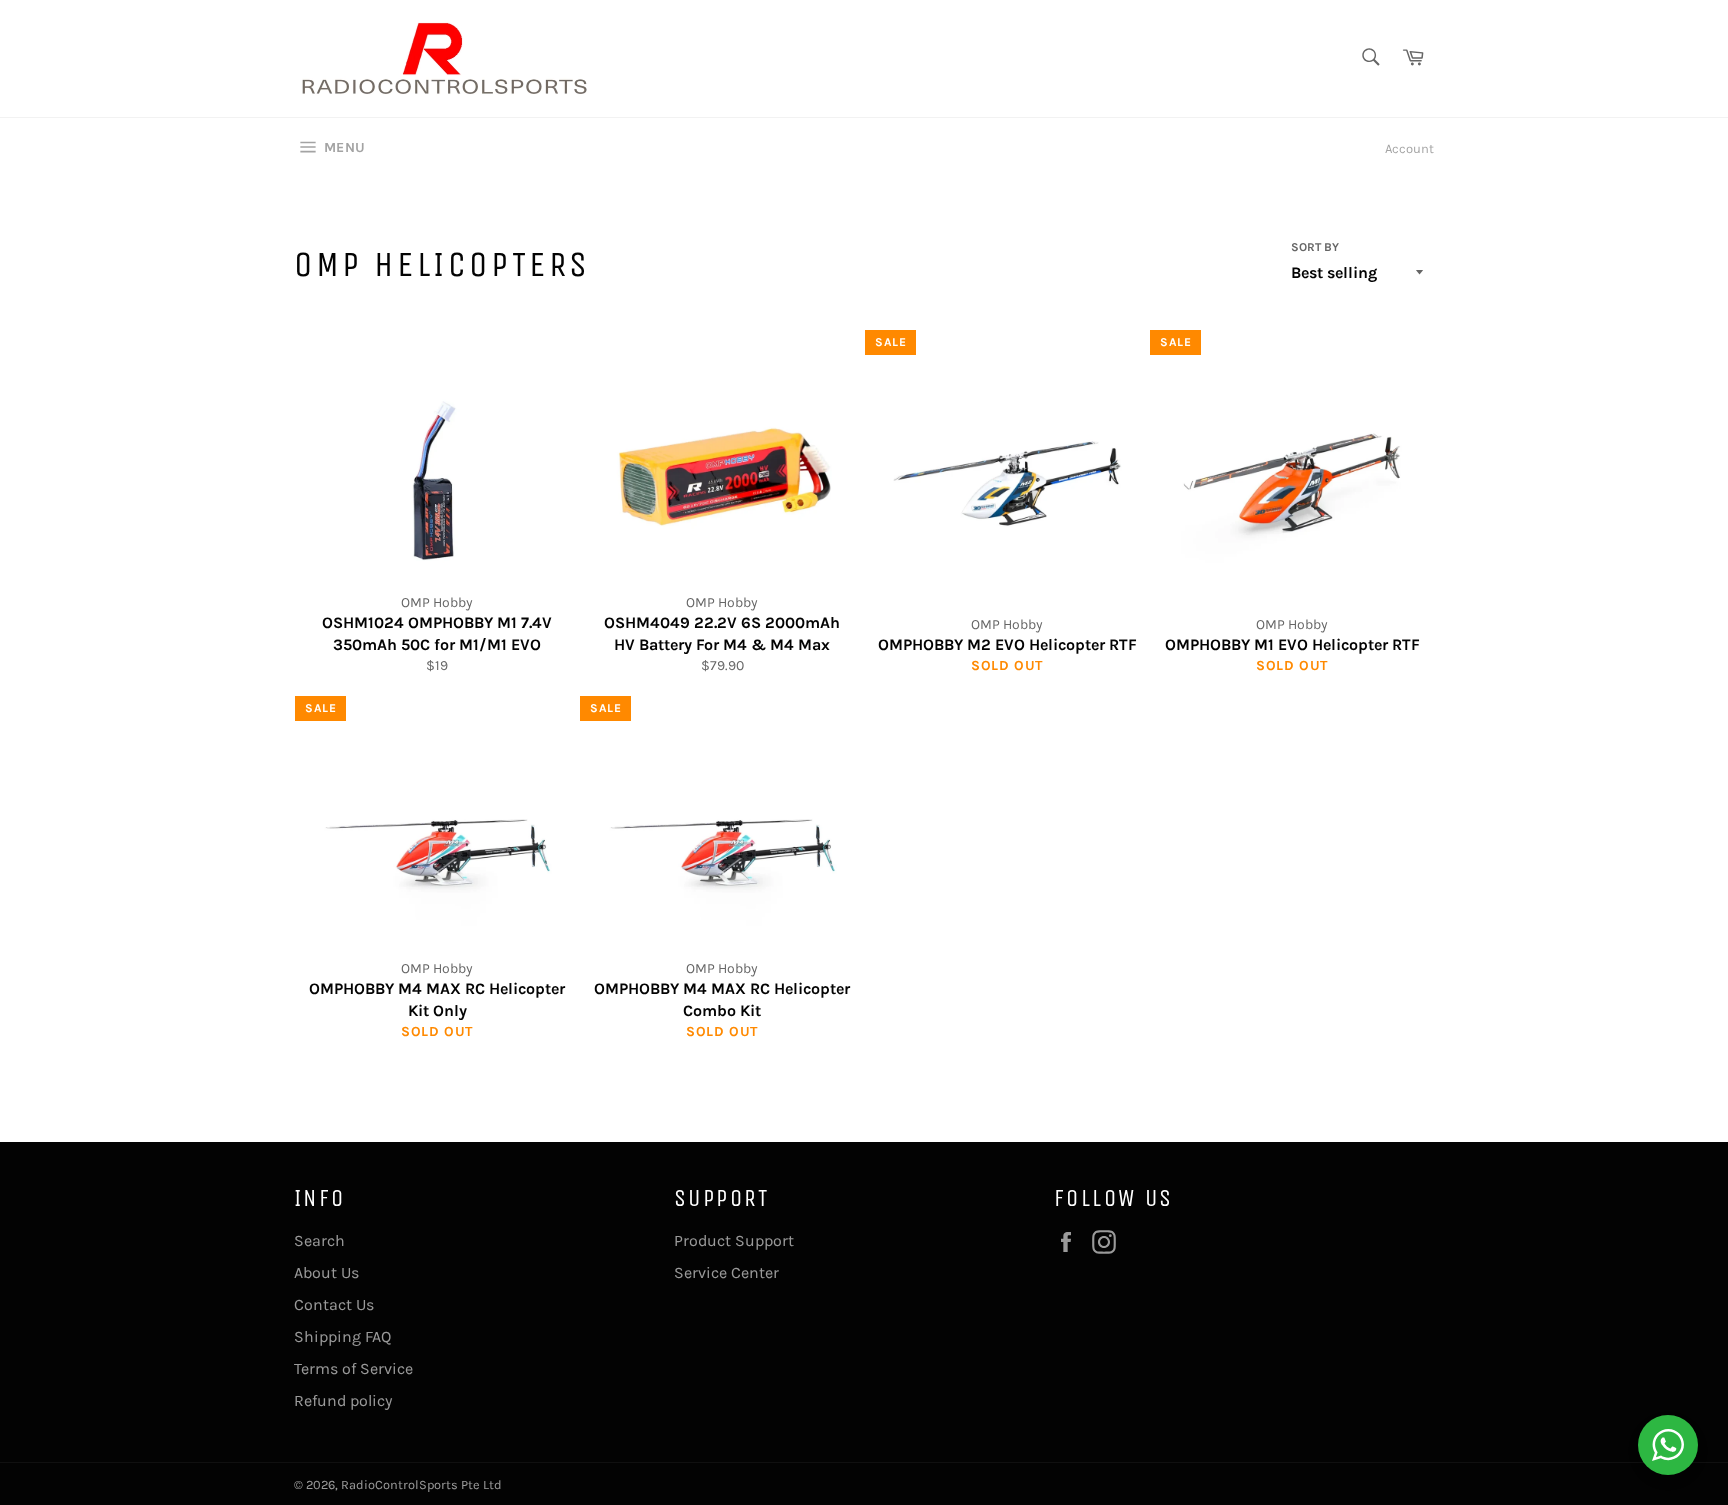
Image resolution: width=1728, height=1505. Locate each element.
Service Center (726, 1272)
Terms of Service (353, 1368)
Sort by (1315, 247)
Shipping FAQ (342, 1336)
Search (319, 1240)
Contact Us (334, 1304)
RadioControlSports (399, 1484)
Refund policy (343, 1400)
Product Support (734, 1240)
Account (1409, 148)
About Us (326, 1272)
